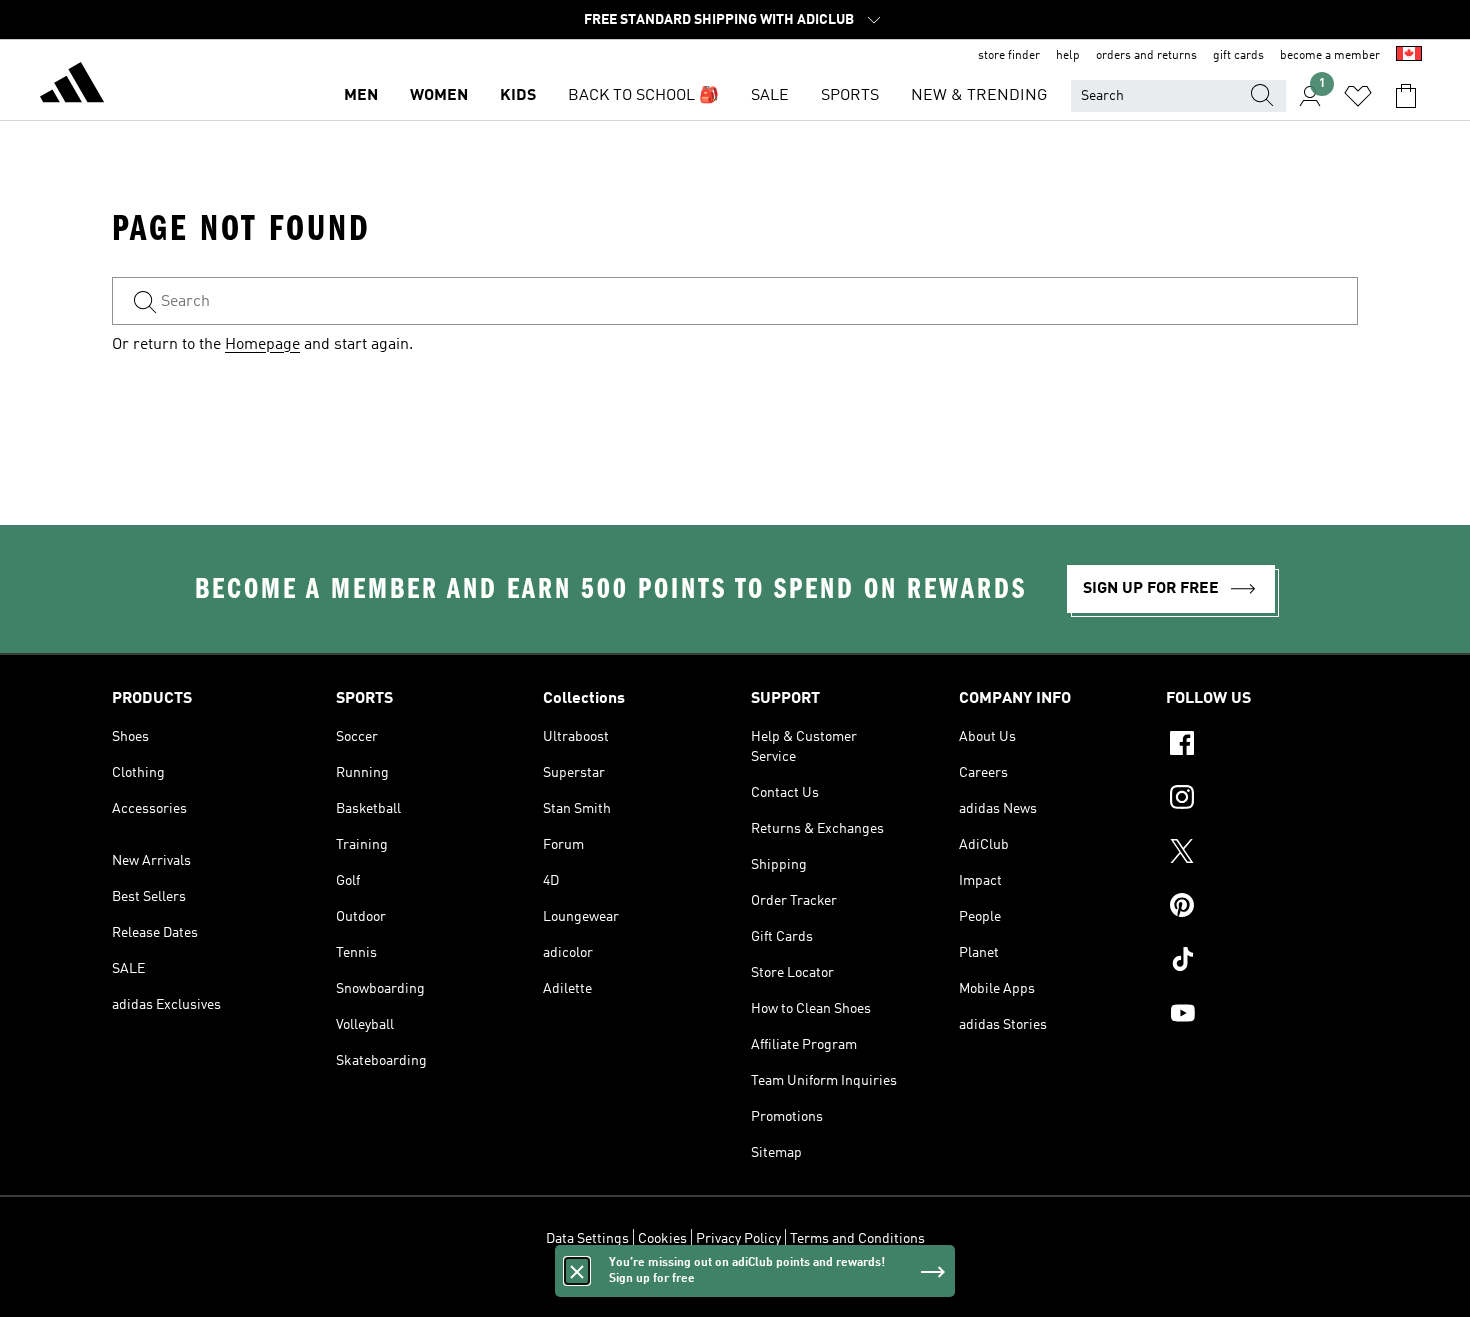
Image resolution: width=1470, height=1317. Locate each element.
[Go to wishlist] (1358, 96)
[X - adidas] (1262, 854)
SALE (770, 96)
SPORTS (850, 96)
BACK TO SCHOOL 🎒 (643, 96)
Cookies (662, 1239)
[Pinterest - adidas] (1262, 908)
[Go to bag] (1406, 96)
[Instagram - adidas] (1262, 800)
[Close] (577, 1271)
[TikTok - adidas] (1262, 962)
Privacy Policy (738, 1239)
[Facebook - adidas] (1262, 746)
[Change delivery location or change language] (1409, 56)
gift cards (1238, 56)
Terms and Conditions (857, 1239)
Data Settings (587, 1239)
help (1068, 56)
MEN (361, 96)
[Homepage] (72, 86)
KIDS (518, 96)
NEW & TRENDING (979, 96)
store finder (1009, 56)
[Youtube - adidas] (1262, 1016)
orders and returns (1146, 56)
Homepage (262, 345)
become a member (1330, 56)
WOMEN (439, 96)
